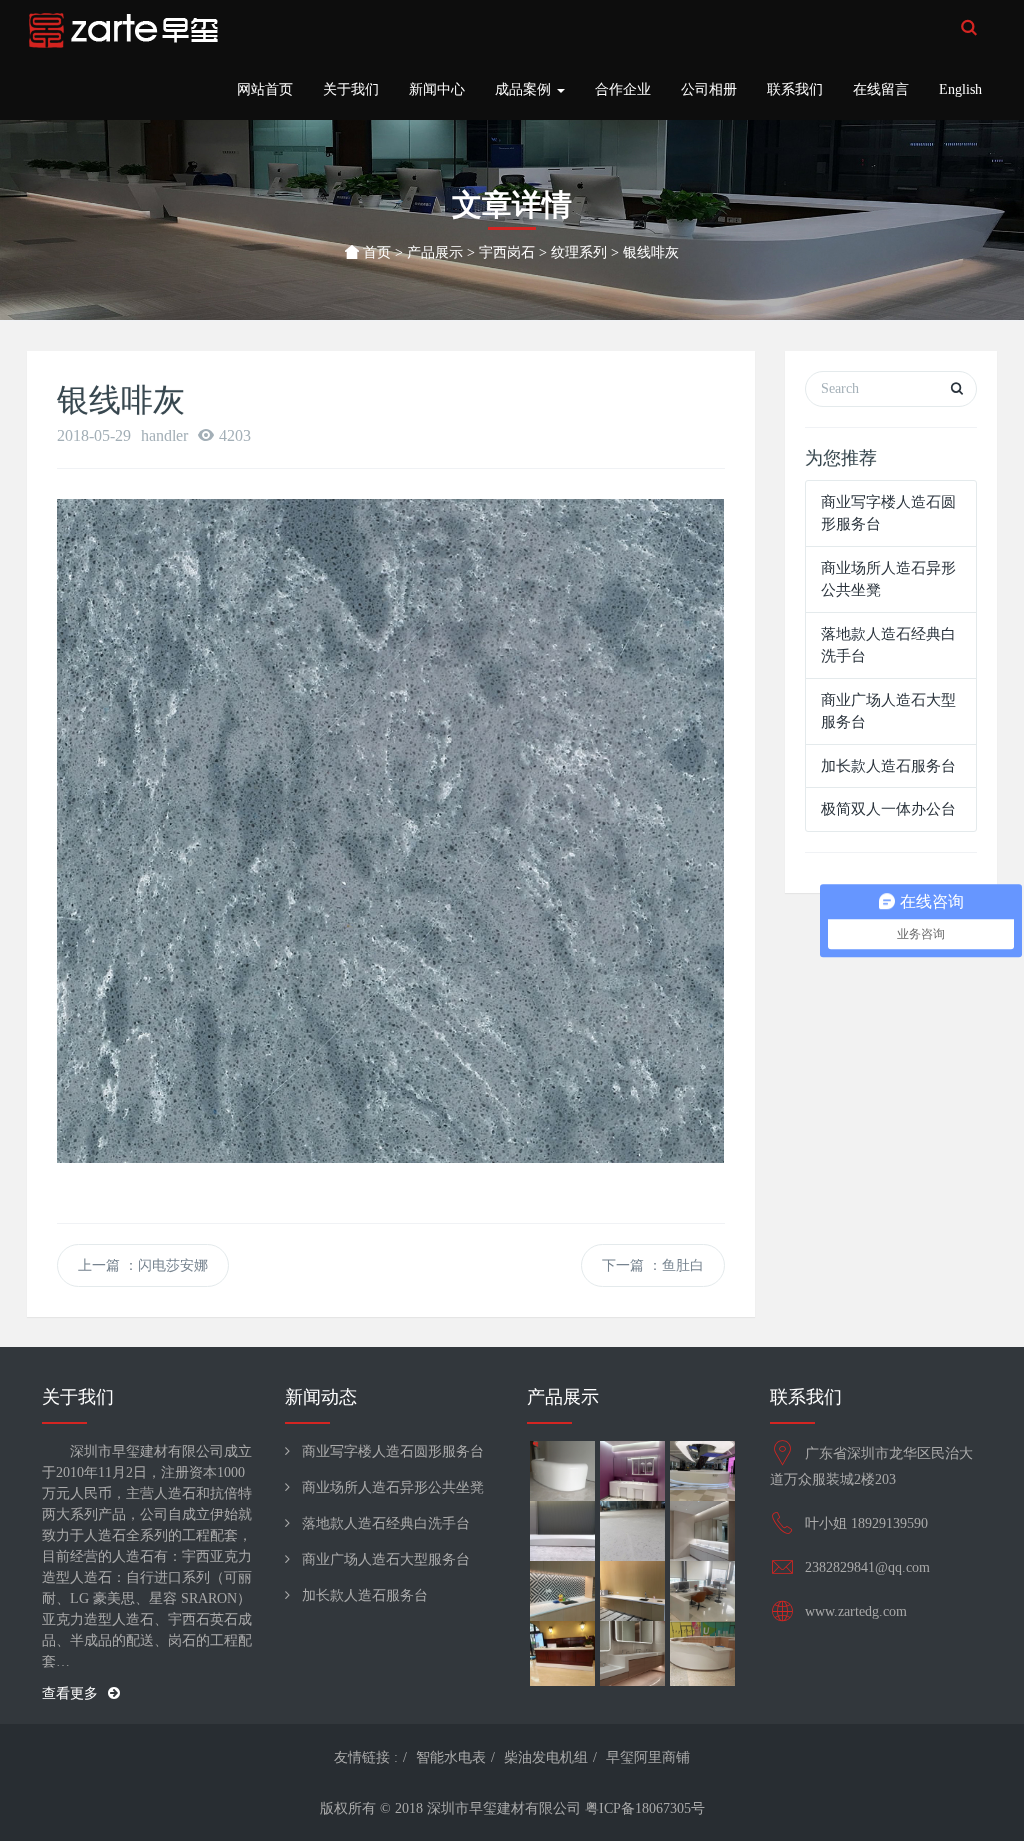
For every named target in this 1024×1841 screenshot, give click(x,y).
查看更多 (70, 1693)
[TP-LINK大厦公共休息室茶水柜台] (632, 1591)
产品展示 (435, 252)
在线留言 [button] (881, 89)
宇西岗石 (507, 252)
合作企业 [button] (623, 89)
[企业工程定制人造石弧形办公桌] (702, 1591)
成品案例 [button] (525, 89)
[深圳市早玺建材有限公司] (124, 30)
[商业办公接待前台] (562, 1651)
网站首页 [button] (265, 89)
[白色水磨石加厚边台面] (562, 1591)
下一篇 (653, 1265)
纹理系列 (579, 252)
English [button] (960, 89)
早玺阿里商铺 (648, 1757)
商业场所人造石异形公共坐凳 (393, 1487)
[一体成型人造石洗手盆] (632, 1651)
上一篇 (143, 1265)
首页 (375, 252)
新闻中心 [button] (437, 89)
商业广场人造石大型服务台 (386, 1559)
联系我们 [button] (795, 89)
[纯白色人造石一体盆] (702, 1531)
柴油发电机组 (546, 1757)
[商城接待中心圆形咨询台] (702, 1651)
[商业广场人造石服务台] (702, 1471)
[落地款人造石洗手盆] (632, 1471)
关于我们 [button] (351, 89)
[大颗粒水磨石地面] (632, 1531)
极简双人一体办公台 (888, 809)
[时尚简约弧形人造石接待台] (562, 1471)
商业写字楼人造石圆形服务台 (393, 1451)
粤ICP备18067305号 (645, 1808)
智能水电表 (451, 1757)
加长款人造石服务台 (888, 766)
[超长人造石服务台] (562, 1531)
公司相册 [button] (709, 89)
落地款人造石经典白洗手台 (386, 1523)
